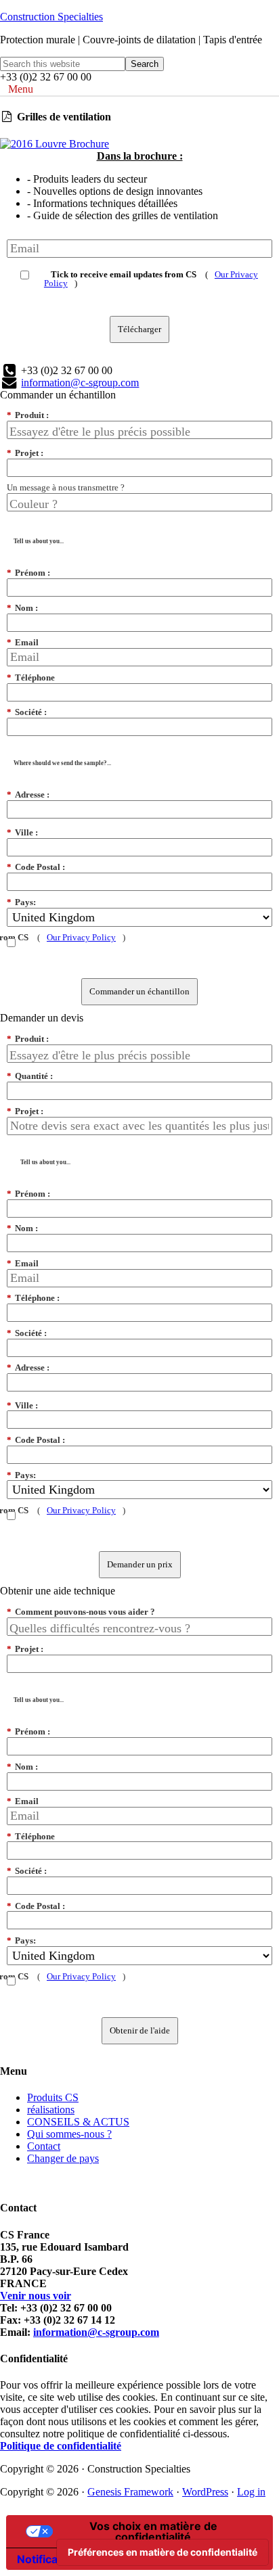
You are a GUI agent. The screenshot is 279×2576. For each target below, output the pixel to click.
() (151, 278)
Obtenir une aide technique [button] (58, 1591)
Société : (27, 712)
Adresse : (28, 795)
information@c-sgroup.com (80, 383)
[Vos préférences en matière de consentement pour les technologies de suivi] (163, 2552)
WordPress (205, 2492)
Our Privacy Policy (81, 937)
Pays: (21, 902)
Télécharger (139, 329)
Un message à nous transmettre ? (66, 487)
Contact (44, 2146)
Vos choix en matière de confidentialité (153, 2531)
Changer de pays (63, 2158)
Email (23, 642)
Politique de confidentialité (61, 2446)
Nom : (22, 608)
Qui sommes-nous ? (69, 2134)
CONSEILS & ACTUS (78, 2122)
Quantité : (30, 1076)
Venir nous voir (36, 2296)
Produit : (28, 415)
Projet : (25, 453)
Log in (251, 2492)
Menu (21, 89)
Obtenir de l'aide (140, 2030)
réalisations (51, 2110)
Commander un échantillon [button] (58, 395)
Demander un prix (140, 1564)
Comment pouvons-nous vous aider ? (81, 1612)
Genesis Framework (130, 2492)
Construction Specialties (51, 17)
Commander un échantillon (139, 991)
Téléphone (31, 677)
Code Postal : (36, 867)
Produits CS (53, 2097)
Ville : (22, 832)
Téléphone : (33, 1298)
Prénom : (28, 573)
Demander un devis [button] (42, 1018)
